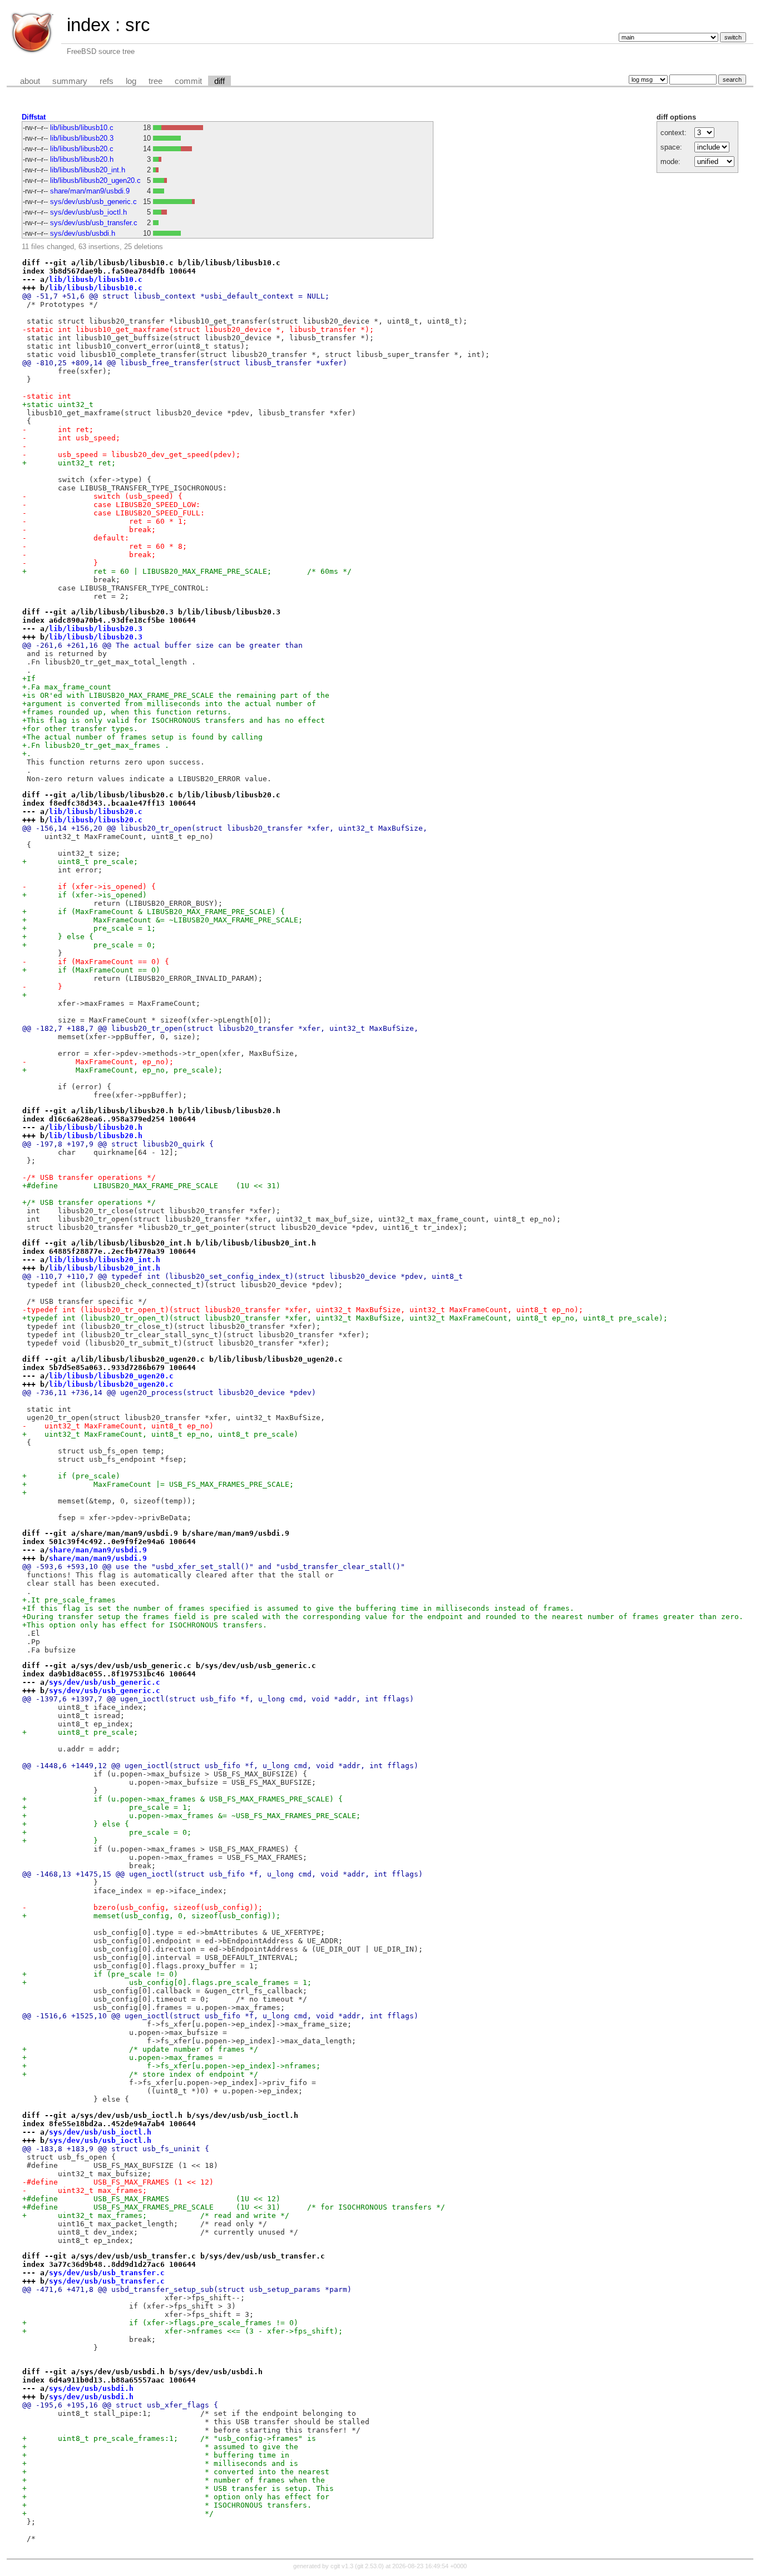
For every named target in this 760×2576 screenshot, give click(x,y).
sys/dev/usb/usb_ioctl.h (88, 212)
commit (188, 81)
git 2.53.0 (369, 2566)
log (131, 81)
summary (70, 81)
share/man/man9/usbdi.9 (90, 191)
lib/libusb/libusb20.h (82, 159)
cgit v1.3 (342, 2566)
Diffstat (34, 117)
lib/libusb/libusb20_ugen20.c (95, 180)
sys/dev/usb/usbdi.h (83, 233)
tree (156, 81)
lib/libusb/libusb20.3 (82, 138)
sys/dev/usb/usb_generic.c (93, 202)
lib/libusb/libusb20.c (82, 149)
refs (107, 81)
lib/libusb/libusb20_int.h (88, 170)
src (138, 25)
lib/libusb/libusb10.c (82, 128)
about (30, 81)
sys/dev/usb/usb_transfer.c (94, 223)
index (88, 25)
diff (219, 81)
